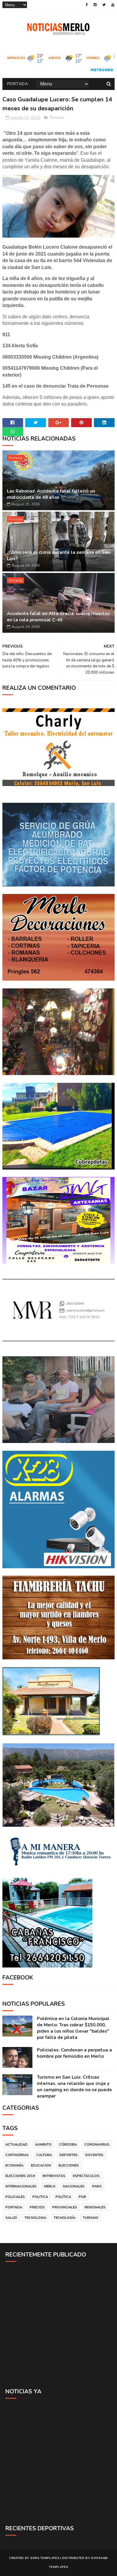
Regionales (95, 2207)
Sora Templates (45, 2558)
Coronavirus (97, 2145)
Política (63, 2197)
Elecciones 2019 (20, 2176)
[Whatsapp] (13, 432)
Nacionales (74, 2186)
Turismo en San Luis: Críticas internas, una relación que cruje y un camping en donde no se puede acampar (74, 2087)
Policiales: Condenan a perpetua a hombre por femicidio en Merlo (74, 2053)
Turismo (91, 2218)
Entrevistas (54, 2176)
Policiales (15, 2197)
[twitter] (104, 5)
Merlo (50, 2186)
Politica (40, 2197)
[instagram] (95, 5)
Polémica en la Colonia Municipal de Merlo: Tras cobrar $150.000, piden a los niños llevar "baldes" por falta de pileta (73, 2028)
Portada (18, 84)
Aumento (43, 2145)
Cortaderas (17, 2155)
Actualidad (16, 2145)
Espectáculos (86, 2176)
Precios (37, 2207)
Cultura (44, 2155)
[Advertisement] (58, 2325)
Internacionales (21, 2186)
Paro (97, 2186)
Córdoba (68, 2145)
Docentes (94, 2155)
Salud (11, 2218)
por (82, 2197)
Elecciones (69, 2165)
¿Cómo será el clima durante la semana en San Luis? (58, 555)
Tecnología (64, 2218)
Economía (14, 2165)
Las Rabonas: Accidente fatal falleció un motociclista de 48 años (51, 494)
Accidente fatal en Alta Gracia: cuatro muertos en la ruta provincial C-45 (58, 617)
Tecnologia (35, 2218)
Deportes (69, 2155)
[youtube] (113, 5)
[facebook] (87, 5)
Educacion (41, 2165)
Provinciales (65, 2207)
